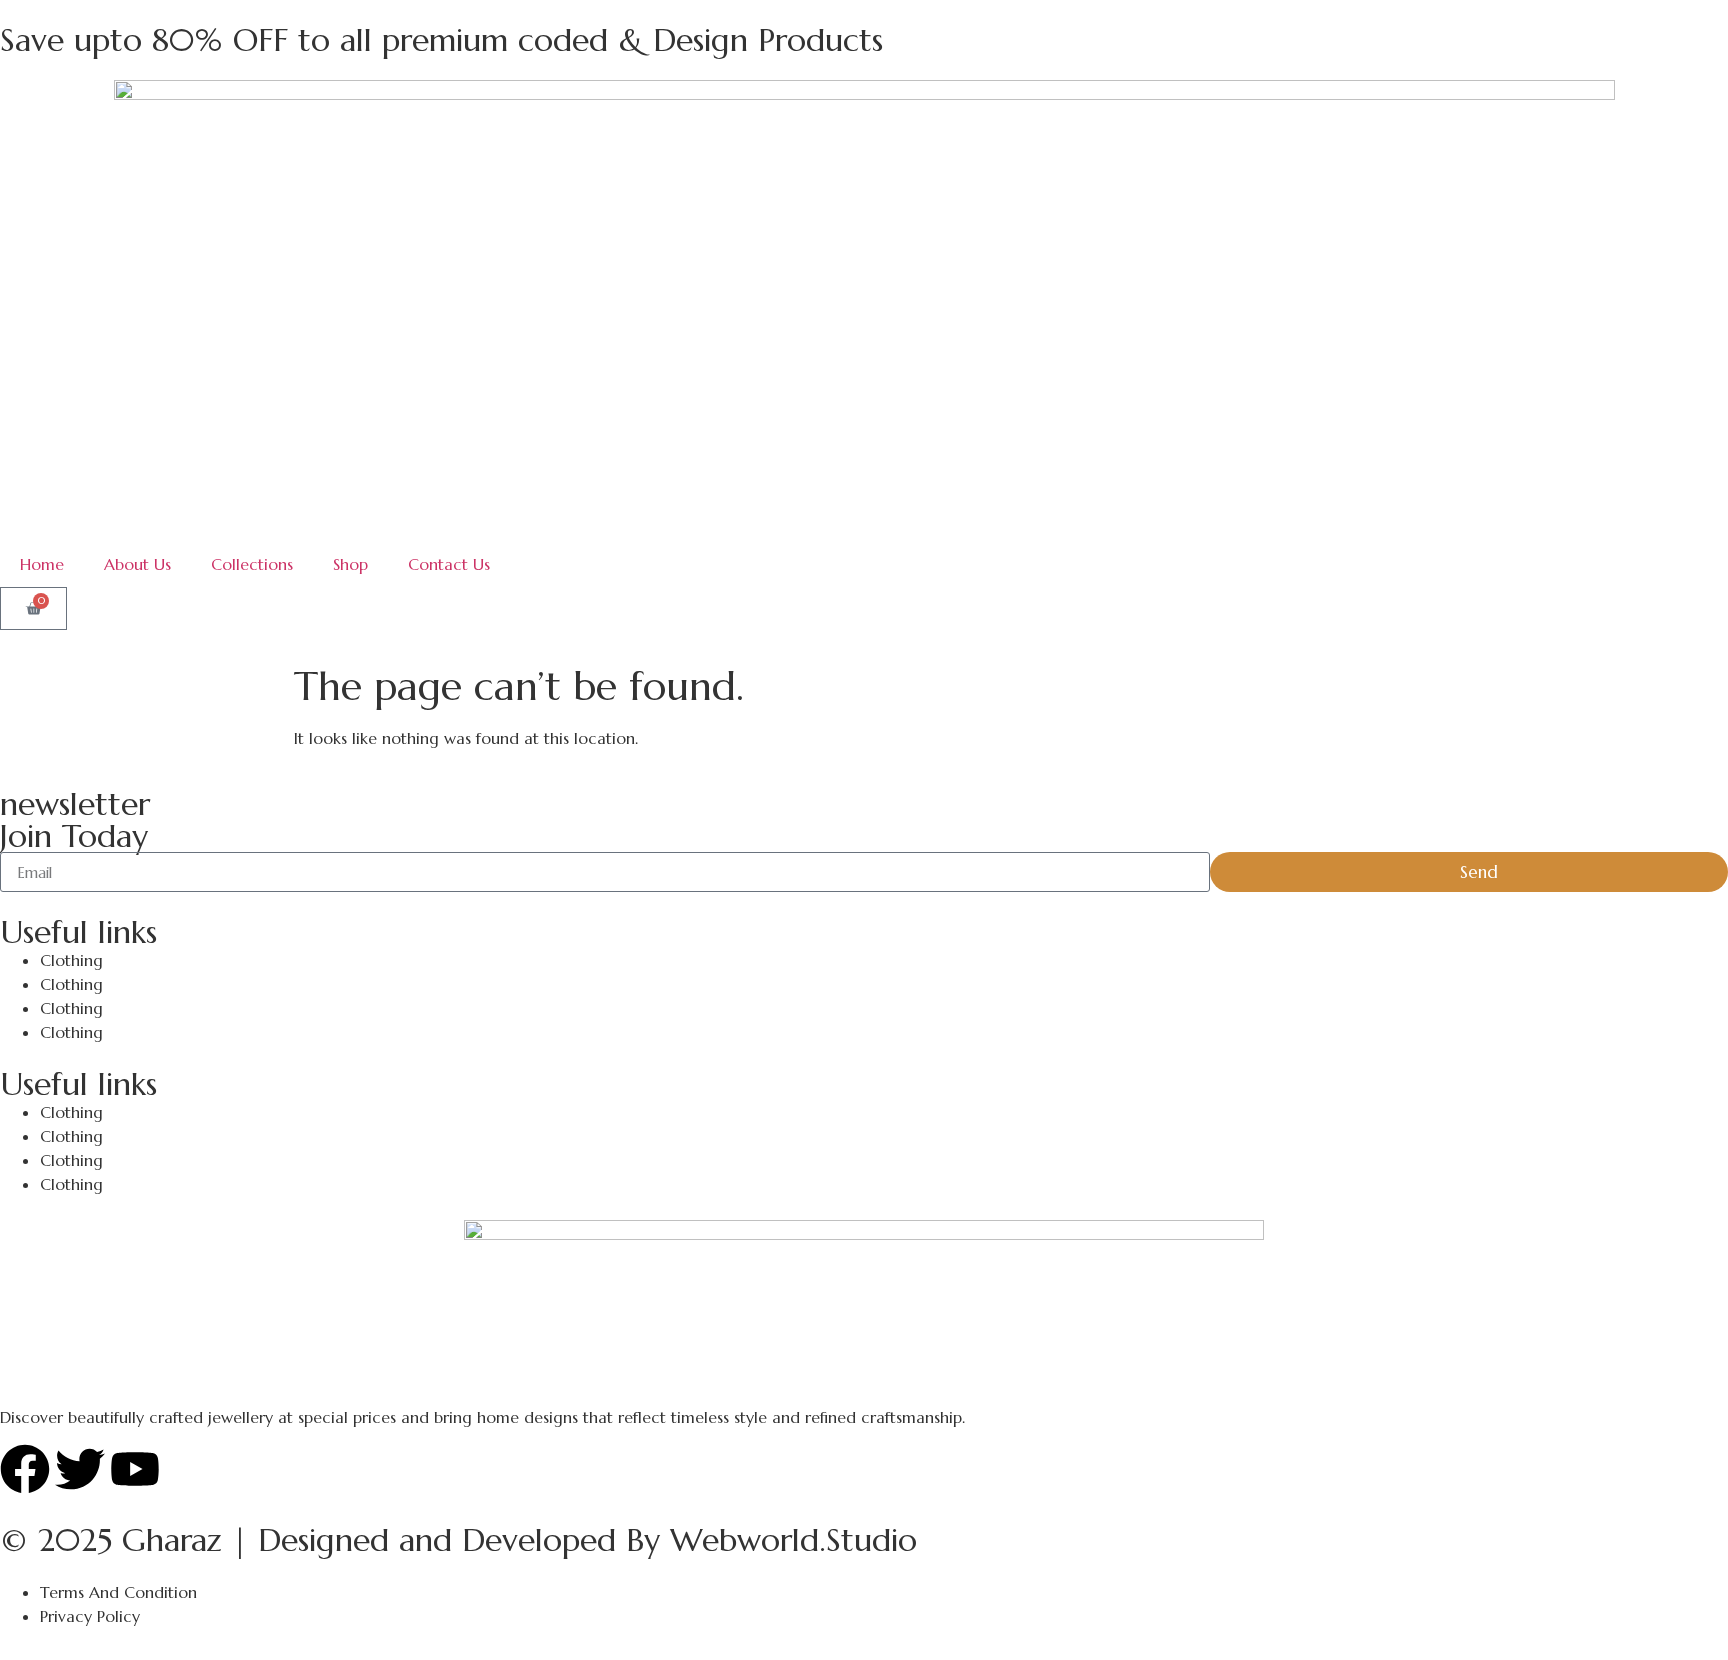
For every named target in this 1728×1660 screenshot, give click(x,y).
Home (42, 564)
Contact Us (449, 564)
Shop (350, 564)
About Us (137, 564)
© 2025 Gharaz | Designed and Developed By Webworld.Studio (458, 1540)
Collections (252, 564)
